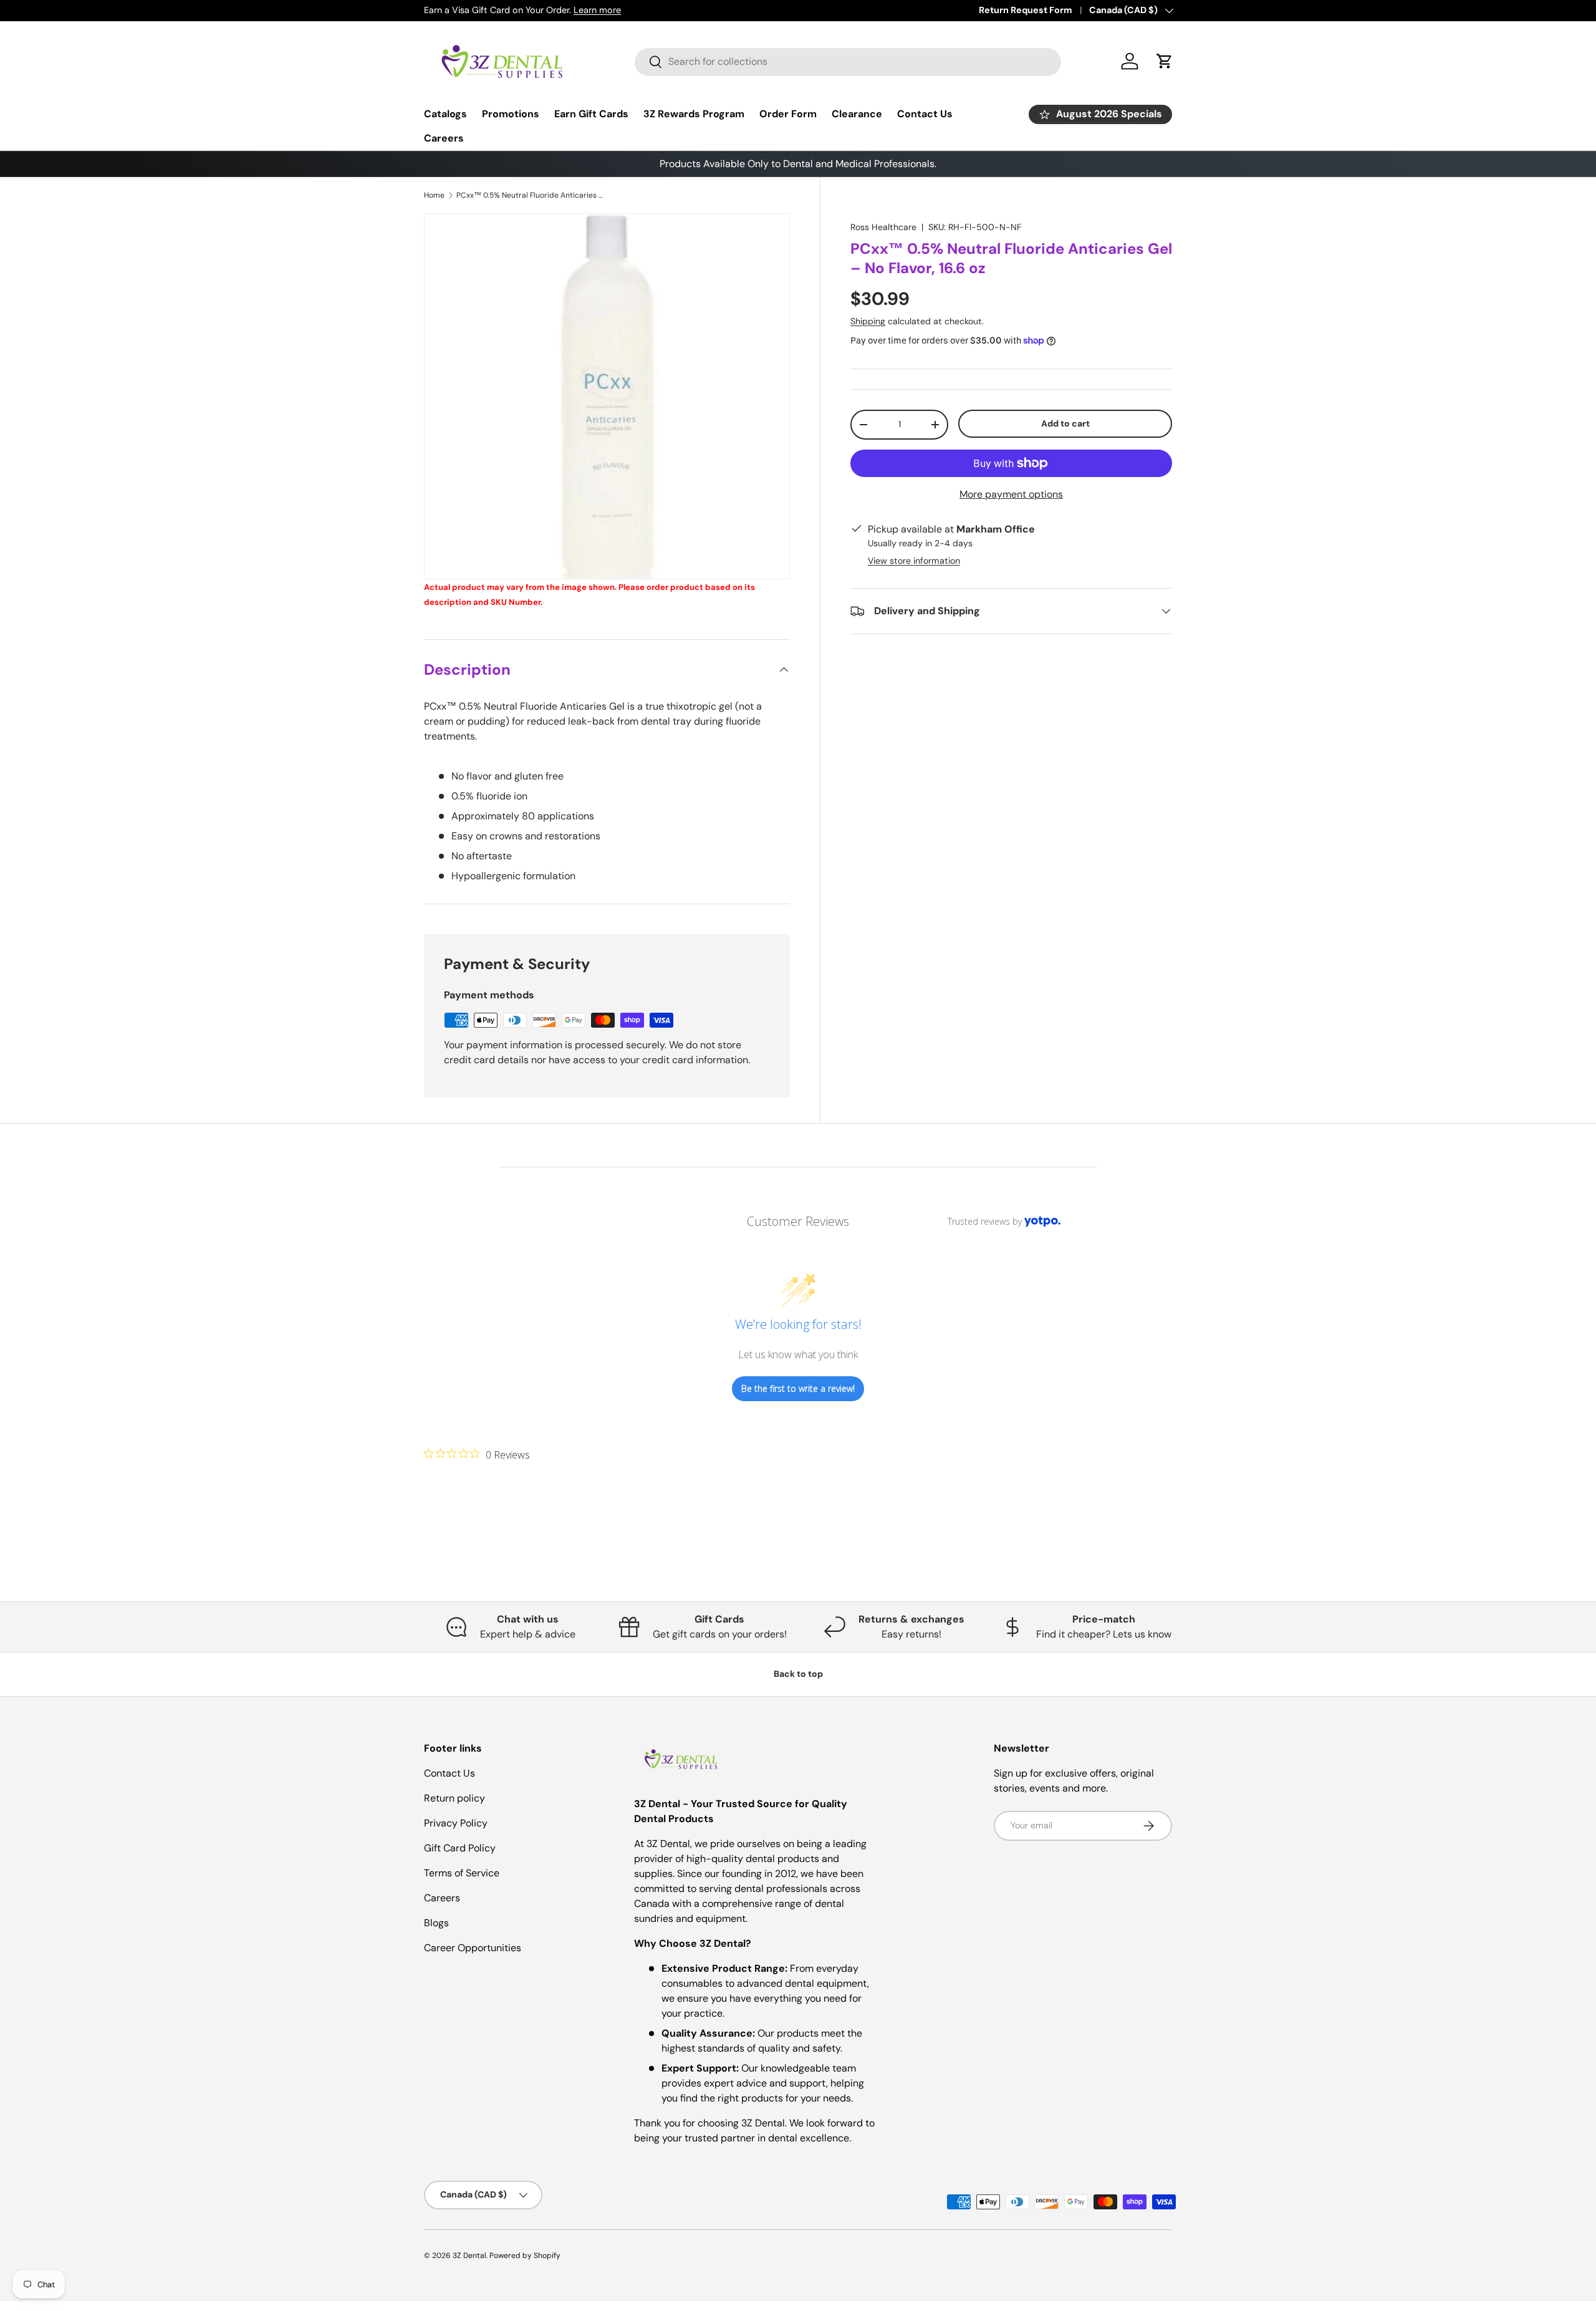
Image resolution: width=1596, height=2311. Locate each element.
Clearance (857, 114)
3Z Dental (469, 2256)
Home (434, 195)
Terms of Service (462, 1873)
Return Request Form (1026, 10)
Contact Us (925, 114)
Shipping (868, 321)
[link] (477, 1454)
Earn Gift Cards (591, 114)
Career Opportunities (473, 1948)
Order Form (788, 114)
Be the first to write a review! (798, 1388)
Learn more (597, 10)
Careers (444, 138)
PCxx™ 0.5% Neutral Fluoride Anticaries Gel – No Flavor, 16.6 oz (531, 195)
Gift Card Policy (460, 1848)
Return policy (454, 1798)
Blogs (436, 1923)
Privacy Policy (456, 1823)
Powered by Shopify (525, 2256)
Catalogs (445, 114)
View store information (914, 561)
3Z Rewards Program (694, 114)
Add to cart (1065, 423)
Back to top (798, 1674)
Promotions (511, 114)
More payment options (1011, 494)
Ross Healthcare (883, 227)
